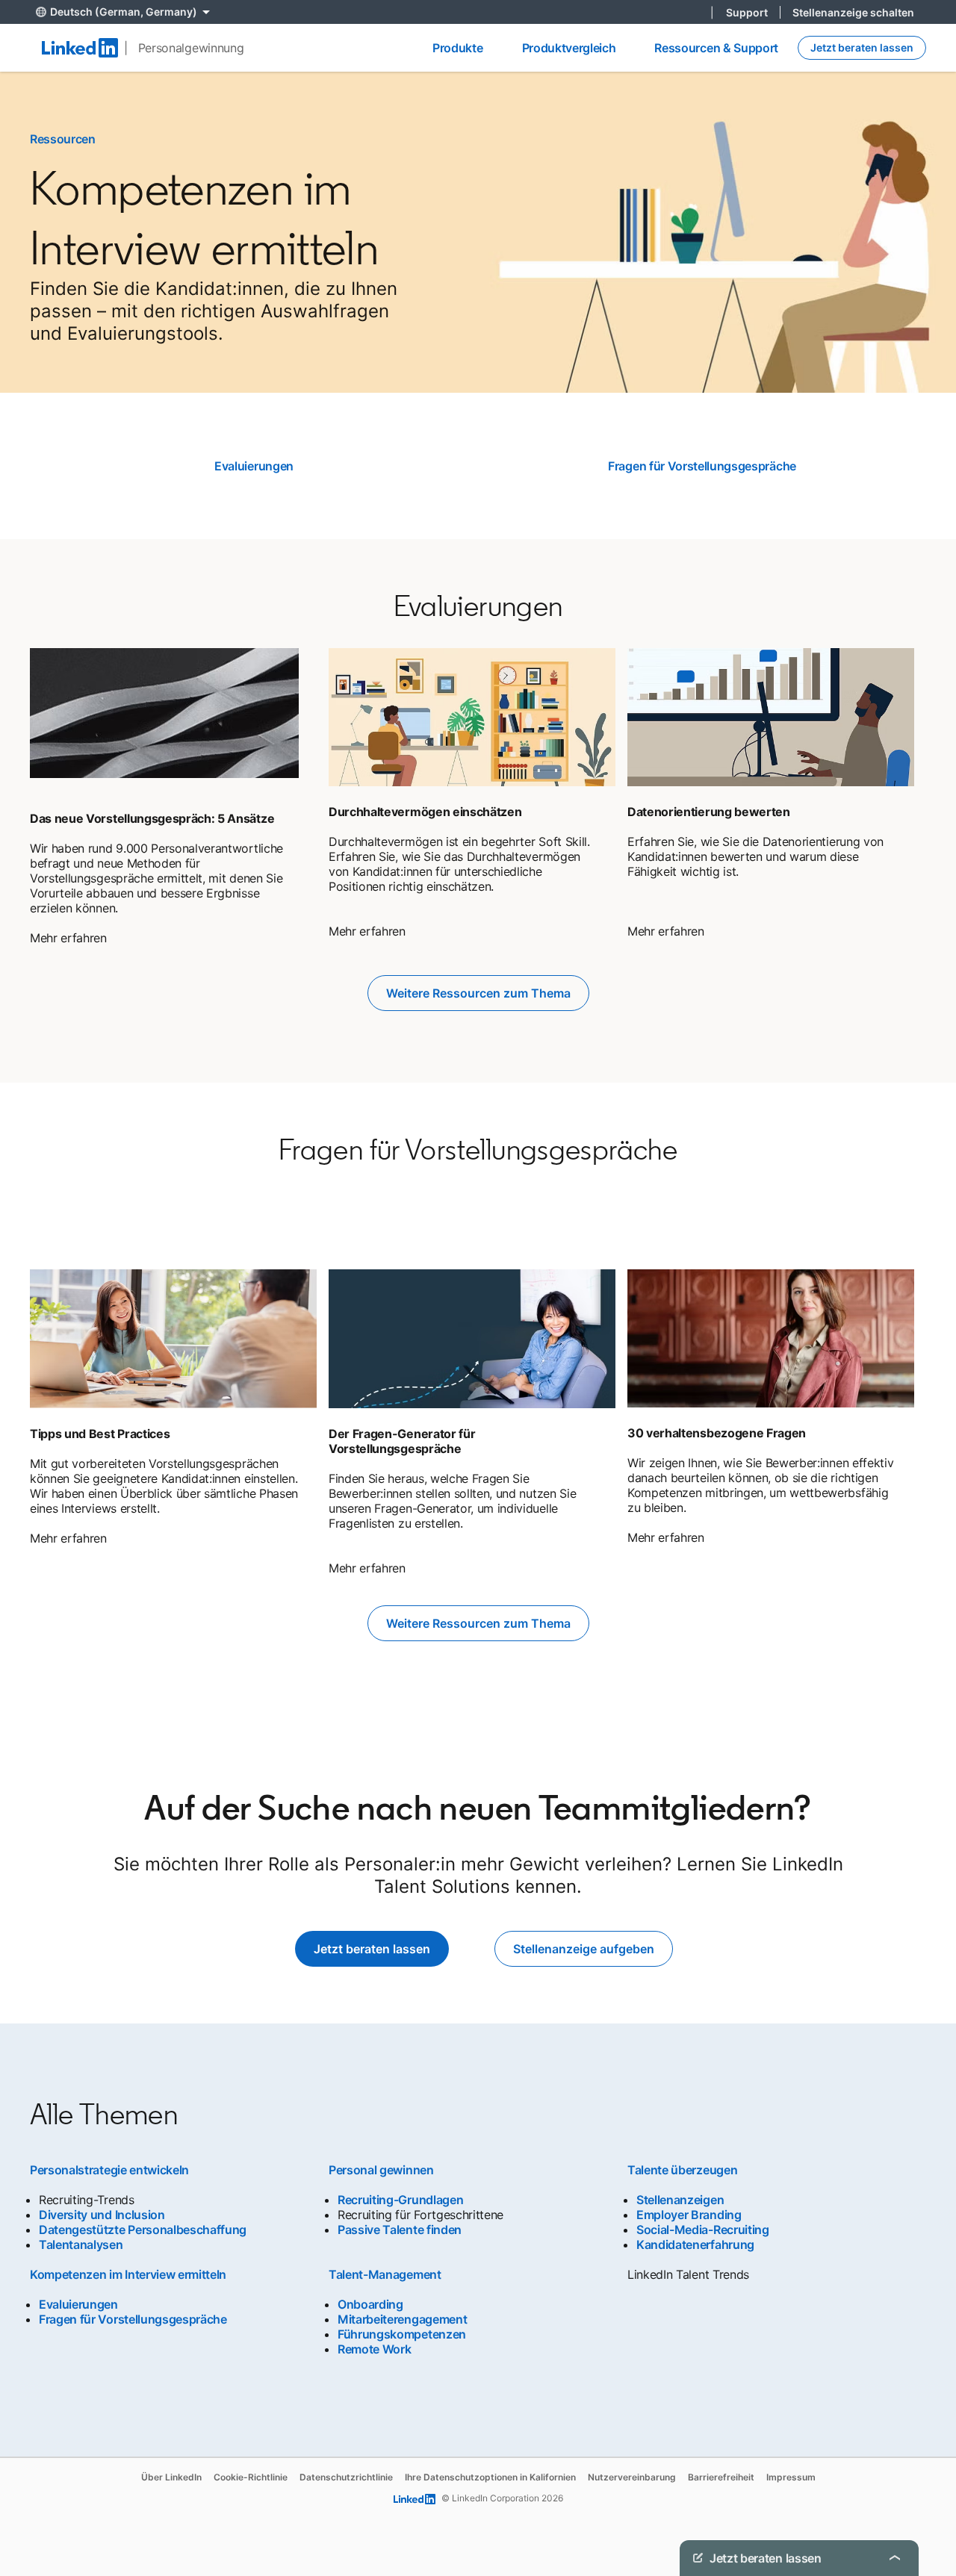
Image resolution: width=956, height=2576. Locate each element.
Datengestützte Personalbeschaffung (143, 2230)
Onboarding (370, 2304)
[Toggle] (895, 2558)
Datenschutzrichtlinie (346, 2477)
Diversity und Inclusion (102, 2215)
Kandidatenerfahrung (695, 2244)
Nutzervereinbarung (632, 2477)
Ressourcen (63, 139)
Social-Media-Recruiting (703, 2230)
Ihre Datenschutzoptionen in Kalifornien (490, 2477)
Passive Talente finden (400, 2230)
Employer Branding (689, 2215)
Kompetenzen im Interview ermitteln (128, 2274)
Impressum (791, 2477)
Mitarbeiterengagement (402, 2319)
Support (747, 12)
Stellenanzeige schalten (853, 12)
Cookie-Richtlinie (251, 2477)
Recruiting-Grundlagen (400, 2200)
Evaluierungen (254, 466)
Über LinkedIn (171, 2477)
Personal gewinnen (381, 2170)
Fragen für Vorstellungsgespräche (702, 466)
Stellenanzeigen (680, 2200)
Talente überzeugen (682, 2170)
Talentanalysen (81, 2244)
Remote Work (374, 2349)
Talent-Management (385, 2274)
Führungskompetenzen (402, 2334)
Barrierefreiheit (721, 2477)
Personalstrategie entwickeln (109, 2170)
